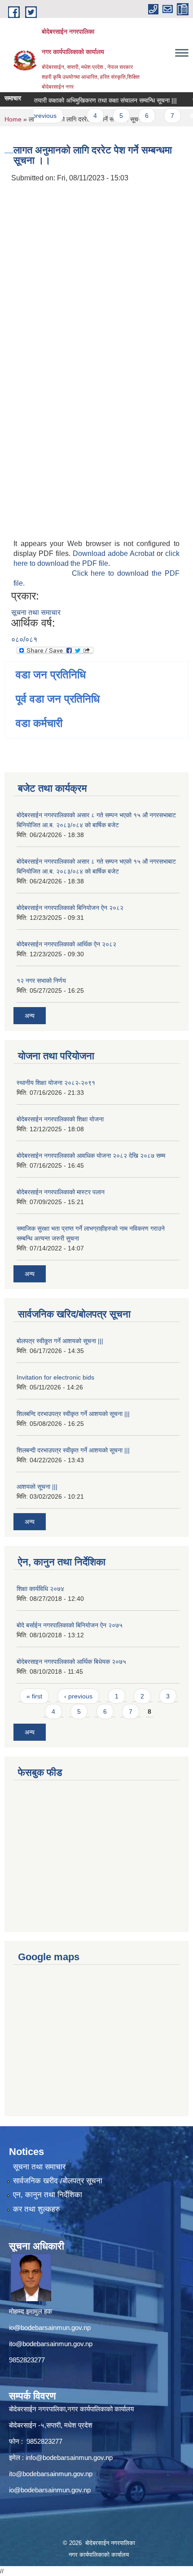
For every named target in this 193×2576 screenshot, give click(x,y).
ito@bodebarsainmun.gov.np (51, 2344)
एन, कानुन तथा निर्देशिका (48, 2195)
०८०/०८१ (24, 639)
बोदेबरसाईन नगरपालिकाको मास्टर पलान (61, 1192)
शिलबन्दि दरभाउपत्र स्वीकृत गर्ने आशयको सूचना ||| (73, 1414)
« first (34, 1696)
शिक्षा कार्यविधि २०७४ (40, 1589)
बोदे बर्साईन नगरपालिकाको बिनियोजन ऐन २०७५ (70, 1625)
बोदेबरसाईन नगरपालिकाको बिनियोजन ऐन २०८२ (70, 908)
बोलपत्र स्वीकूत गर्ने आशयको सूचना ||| (60, 1341)
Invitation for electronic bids (55, 1377)
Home (13, 119)
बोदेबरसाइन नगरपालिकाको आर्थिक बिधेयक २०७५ (71, 1662)
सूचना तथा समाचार (36, 612)
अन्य (30, 1016)
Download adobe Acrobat (115, 553)
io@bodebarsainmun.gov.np (50, 2327)
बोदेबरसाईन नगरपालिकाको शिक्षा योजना (60, 1119)
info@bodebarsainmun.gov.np (69, 2457)
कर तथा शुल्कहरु (37, 2209)
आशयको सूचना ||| (37, 1487)
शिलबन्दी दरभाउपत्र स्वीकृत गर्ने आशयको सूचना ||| (73, 1450)
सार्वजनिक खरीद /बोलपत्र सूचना (58, 2181)
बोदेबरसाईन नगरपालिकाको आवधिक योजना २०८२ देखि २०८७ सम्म (91, 1156)
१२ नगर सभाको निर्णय (41, 981)
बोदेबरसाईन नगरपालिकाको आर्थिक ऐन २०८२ (66, 944)
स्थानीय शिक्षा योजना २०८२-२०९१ (56, 1083)
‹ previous (78, 1696)
